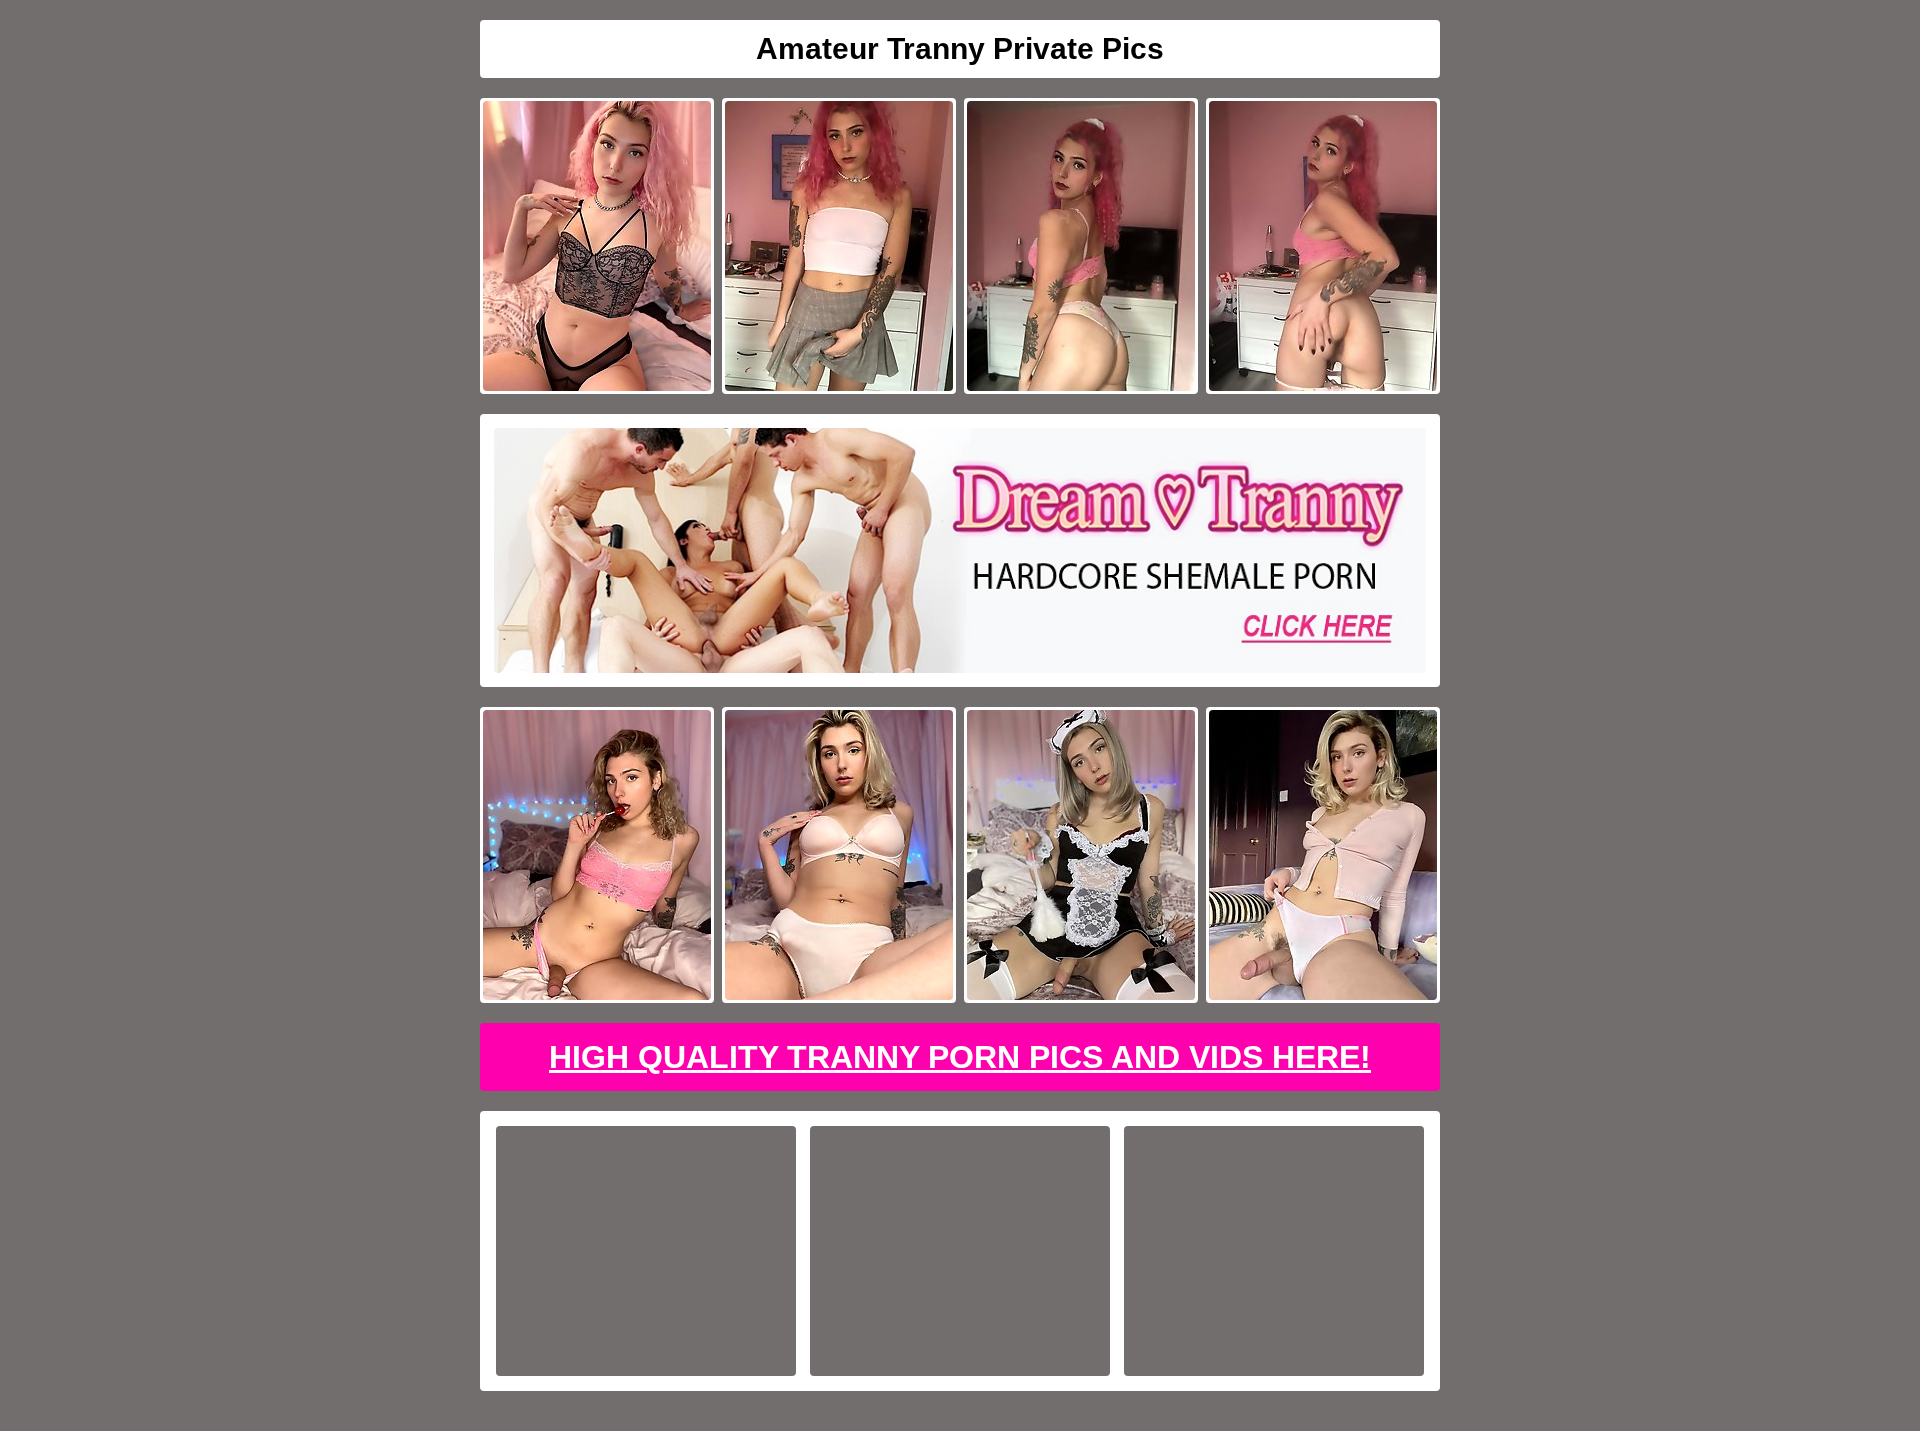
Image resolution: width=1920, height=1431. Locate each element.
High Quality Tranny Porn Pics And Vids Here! (960, 1057)
